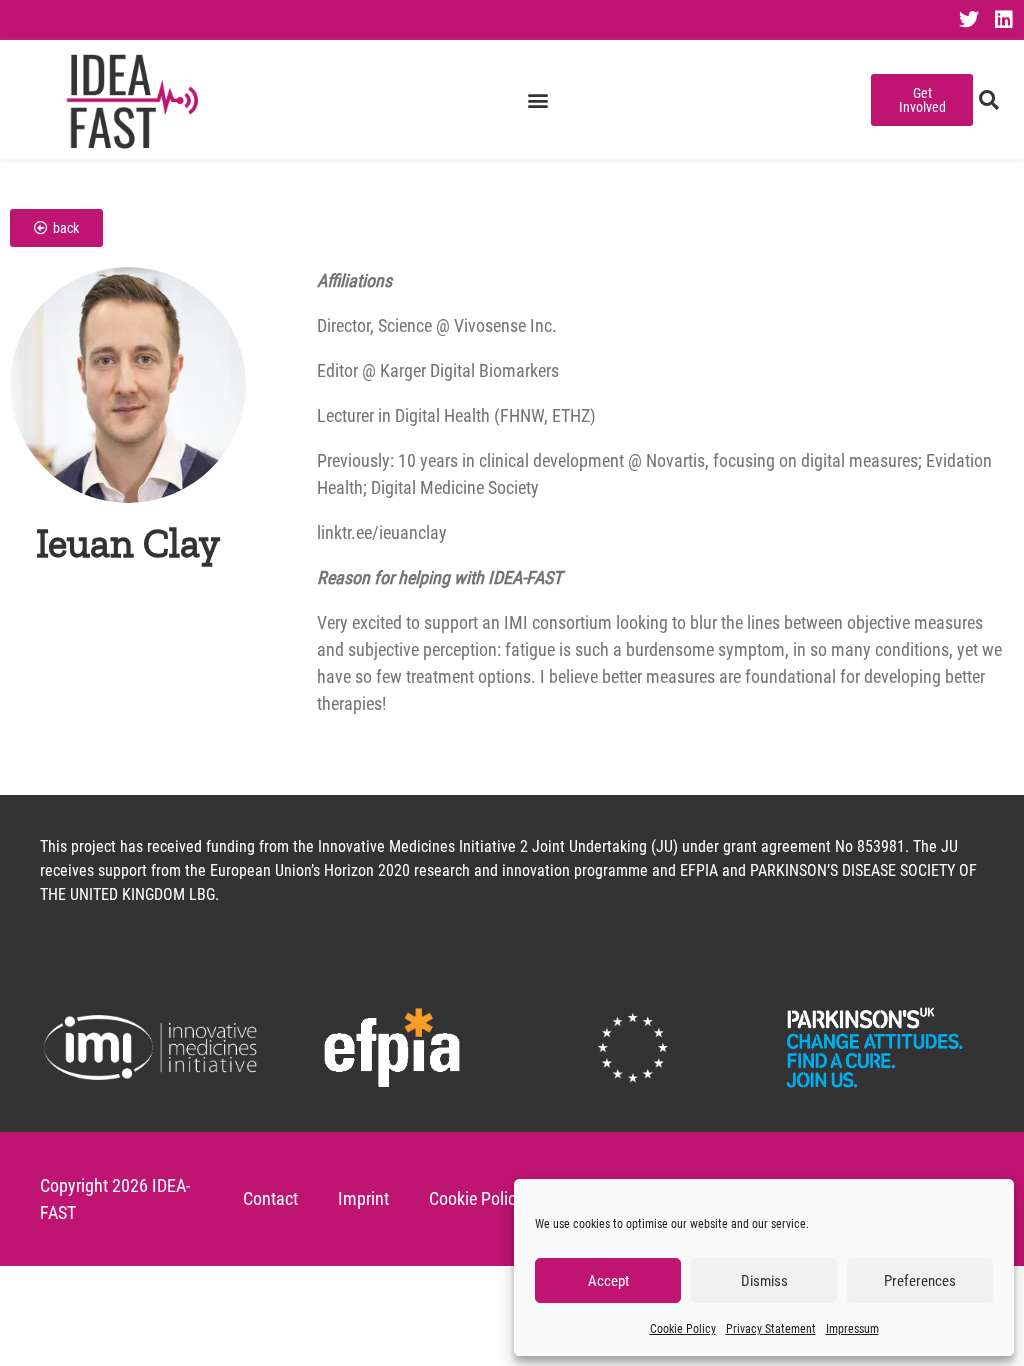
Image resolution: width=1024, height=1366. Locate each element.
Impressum (852, 1329)
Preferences (920, 1281)
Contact (270, 1198)
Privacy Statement (771, 1329)
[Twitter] (969, 20)
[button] (538, 99)
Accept (608, 1281)
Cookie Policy (683, 1329)
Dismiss (764, 1281)
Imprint (363, 1198)
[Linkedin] (1004, 20)
